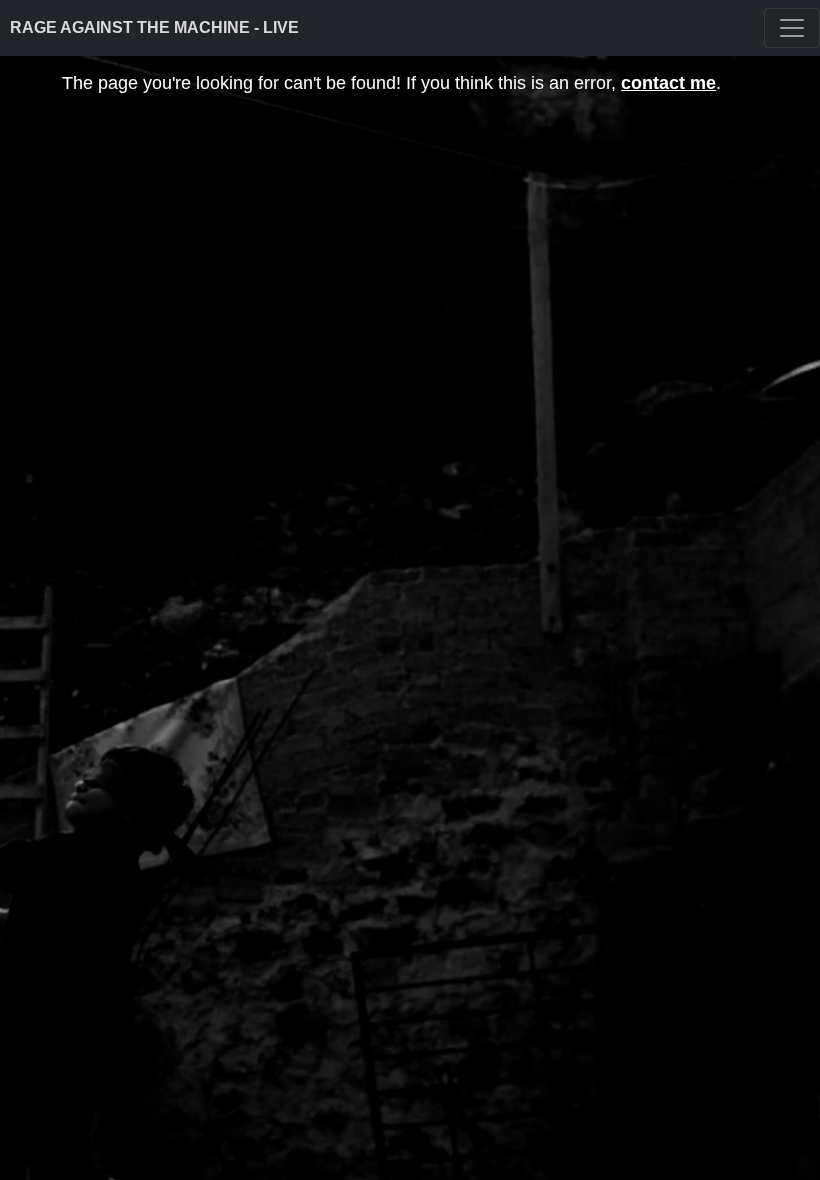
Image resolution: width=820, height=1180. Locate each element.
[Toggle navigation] (792, 28)
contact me (668, 83)
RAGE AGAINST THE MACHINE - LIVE (154, 27)
